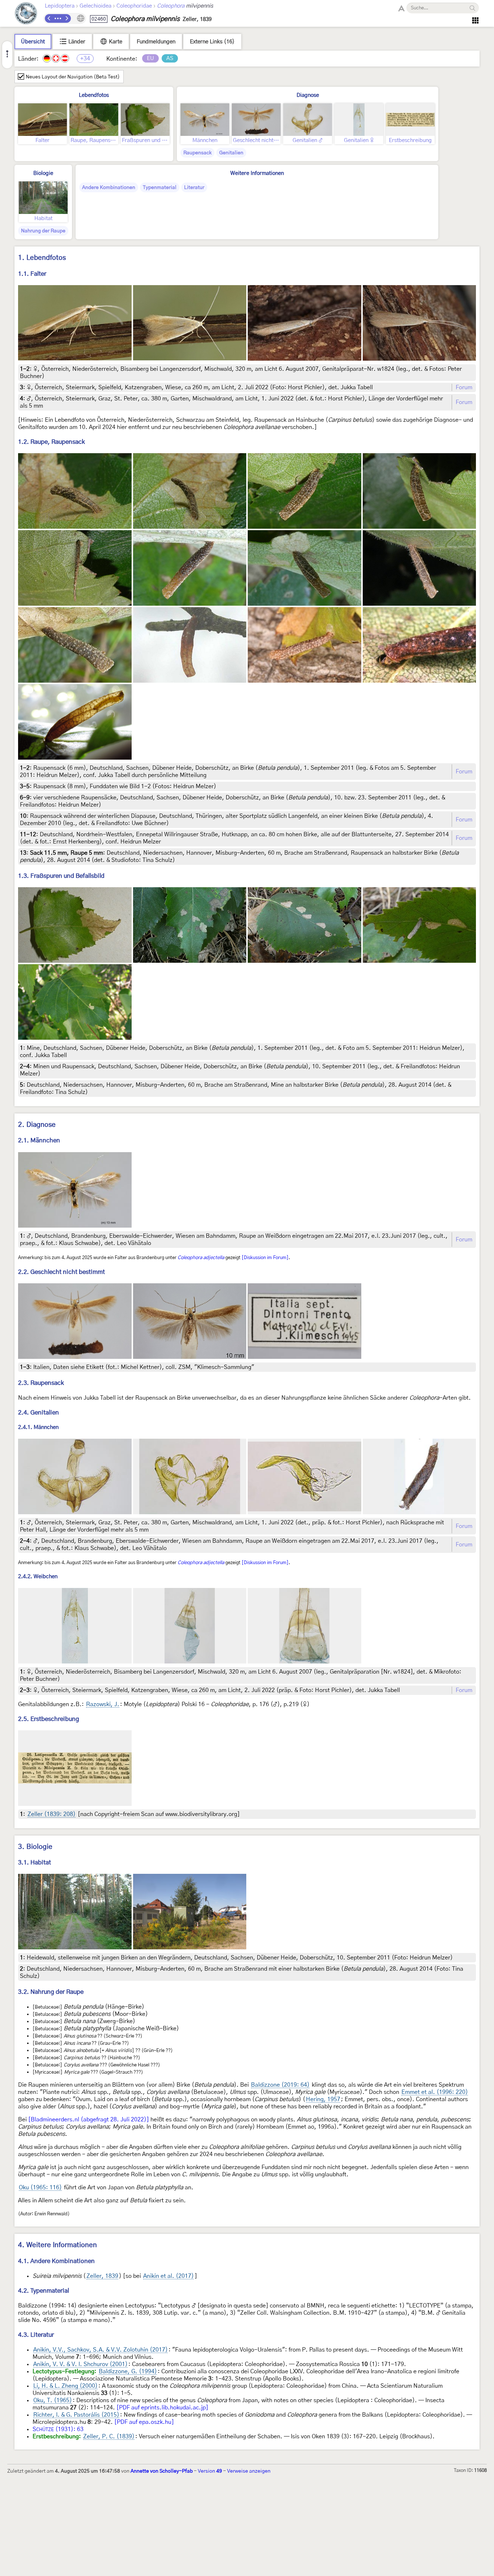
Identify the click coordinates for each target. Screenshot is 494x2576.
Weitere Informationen (257, 173)
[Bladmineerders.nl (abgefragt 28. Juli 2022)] (89, 2120)
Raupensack (197, 153)
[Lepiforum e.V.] (26, 14)
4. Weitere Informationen (58, 2245)
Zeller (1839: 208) (52, 1814)
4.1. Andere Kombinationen (56, 2261)
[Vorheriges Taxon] (49, 18)
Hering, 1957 (323, 2099)
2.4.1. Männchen (38, 1427)
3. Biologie (35, 1847)
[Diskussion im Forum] (265, 1258)
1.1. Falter (32, 274)
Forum (464, 387)
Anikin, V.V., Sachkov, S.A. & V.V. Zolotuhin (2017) (101, 2350)
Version (210, 2471)
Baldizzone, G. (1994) (128, 2371)
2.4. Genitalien (39, 1412)
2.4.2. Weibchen (38, 1577)
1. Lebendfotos (42, 258)
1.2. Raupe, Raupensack (52, 442)
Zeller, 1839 (102, 2276)
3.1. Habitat (35, 1862)
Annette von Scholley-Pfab (162, 2471)
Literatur (194, 188)
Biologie (43, 173)
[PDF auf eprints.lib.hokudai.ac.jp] (162, 2408)
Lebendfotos (94, 95)
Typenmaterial (160, 188)
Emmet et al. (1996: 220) (435, 2092)
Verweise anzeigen (249, 2471)
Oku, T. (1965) (53, 2400)
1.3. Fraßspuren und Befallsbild (61, 876)
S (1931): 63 (58, 2429)
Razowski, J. (103, 1704)
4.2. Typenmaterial (44, 2291)
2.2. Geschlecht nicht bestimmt (61, 1272)
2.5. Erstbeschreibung (49, 1719)
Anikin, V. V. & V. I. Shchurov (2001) (80, 2364)
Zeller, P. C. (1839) (109, 2437)
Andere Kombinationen (109, 188)
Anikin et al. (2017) (169, 2276)
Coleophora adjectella (201, 1258)
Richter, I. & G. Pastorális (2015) (76, 2415)
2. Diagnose (37, 1125)
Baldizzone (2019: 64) (280, 2085)
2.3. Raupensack (41, 1383)
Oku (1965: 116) (40, 2188)
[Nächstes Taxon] (67, 18)
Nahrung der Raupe (43, 231)
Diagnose (308, 95)
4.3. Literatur (36, 2335)
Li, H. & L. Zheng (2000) (65, 2386)
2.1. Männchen (39, 1140)
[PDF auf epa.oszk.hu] (144, 2422)
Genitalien (231, 153)
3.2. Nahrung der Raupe (51, 1992)
